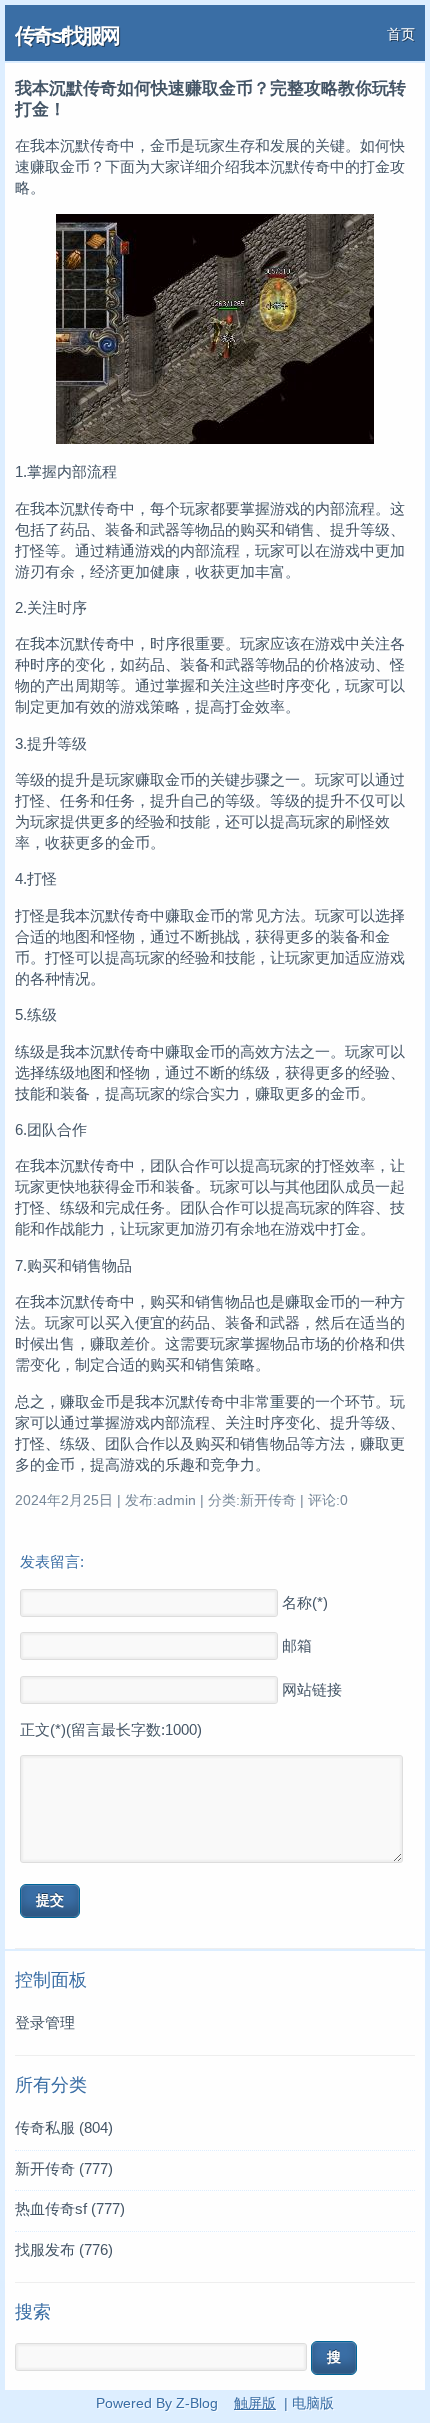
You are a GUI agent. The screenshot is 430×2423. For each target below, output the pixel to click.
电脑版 (313, 2403)
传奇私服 (64, 2127)
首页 (401, 34)
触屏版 (255, 2403)
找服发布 (64, 2249)
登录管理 (45, 2022)
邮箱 (297, 1645)
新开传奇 (64, 2168)
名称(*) (305, 1602)
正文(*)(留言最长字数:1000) (111, 1729)
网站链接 (312, 1689)
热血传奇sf (70, 2208)
